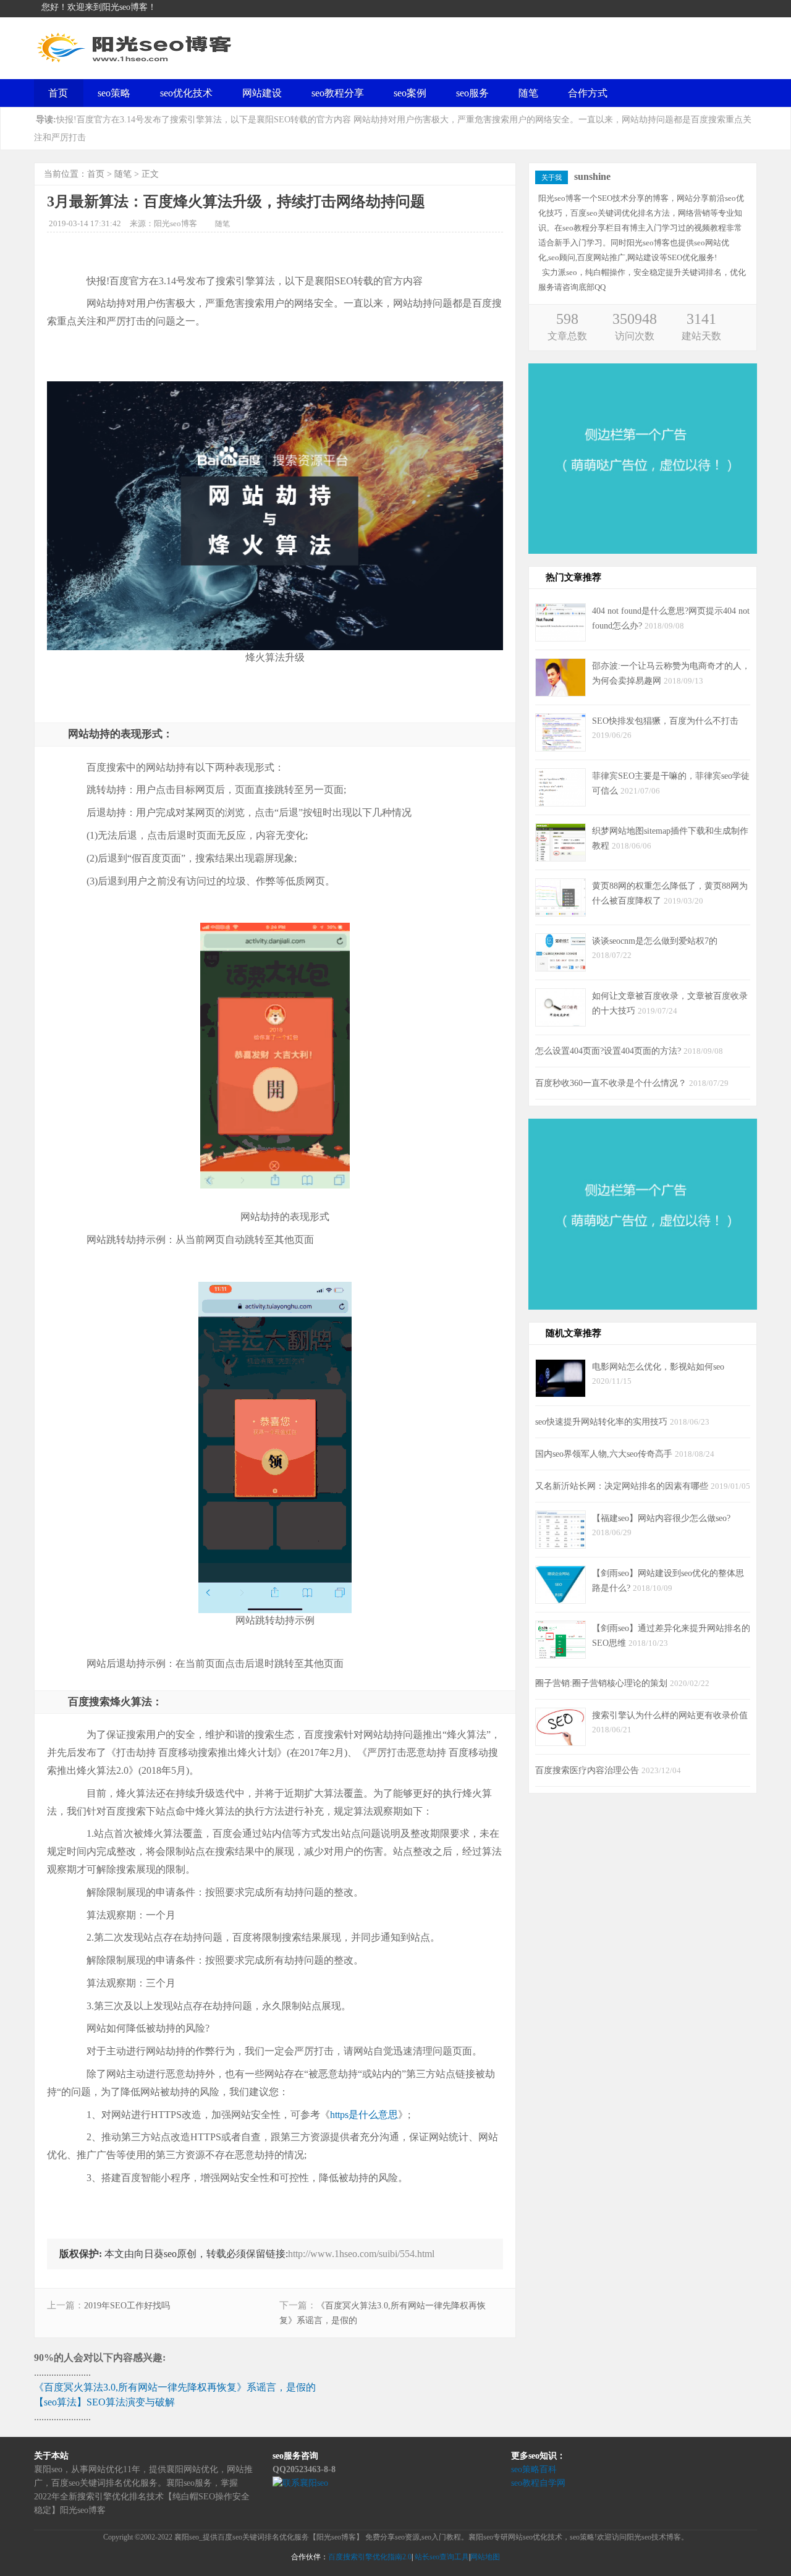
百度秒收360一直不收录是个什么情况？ (612, 1083)
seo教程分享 (338, 93)
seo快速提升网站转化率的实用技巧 (603, 1421)
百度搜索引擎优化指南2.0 (370, 2557)
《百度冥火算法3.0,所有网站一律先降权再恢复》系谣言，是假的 (175, 2387)
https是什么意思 (364, 2115)
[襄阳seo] (136, 62)
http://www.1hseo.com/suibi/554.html (361, 2254)
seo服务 (472, 93)
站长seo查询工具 (442, 2557)
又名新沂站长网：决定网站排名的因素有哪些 (623, 1486)
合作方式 (588, 93)
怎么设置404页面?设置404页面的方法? (609, 1051)
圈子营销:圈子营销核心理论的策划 (603, 1683)
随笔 (528, 93)
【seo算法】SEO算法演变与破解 (104, 2402)
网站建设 (262, 93)
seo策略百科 (534, 2469)
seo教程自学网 (538, 2483)
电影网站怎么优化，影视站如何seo (658, 1366)
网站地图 (485, 2557)
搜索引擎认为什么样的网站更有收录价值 (670, 1715)
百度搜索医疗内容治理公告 (588, 1770)
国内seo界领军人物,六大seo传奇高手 (605, 1454)
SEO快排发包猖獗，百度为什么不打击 (665, 721)
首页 (58, 93)
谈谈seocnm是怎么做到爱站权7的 (655, 941)
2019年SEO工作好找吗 (127, 2306)
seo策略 (114, 93)
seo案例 (410, 93)
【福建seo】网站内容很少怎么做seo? (661, 1518)
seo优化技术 (186, 93)
